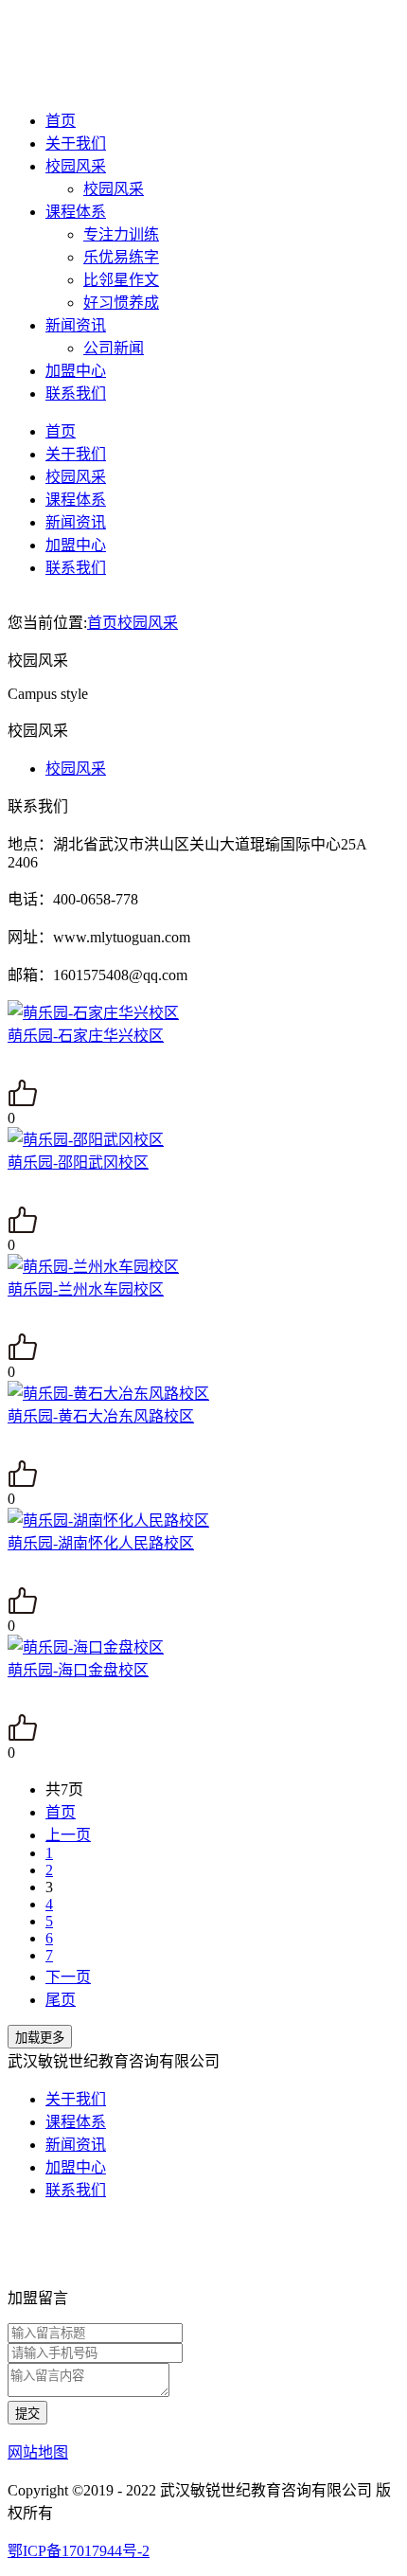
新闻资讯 (76, 325)
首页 (61, 121)
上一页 (68, 1835)
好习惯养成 (121, 303)
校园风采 (76, 166)
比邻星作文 (121, 280)
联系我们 (76, 394)
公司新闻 (114, 348)
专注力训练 (121, 234)
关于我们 (76, 143)
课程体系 (76, 212)
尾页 (61, 2000)
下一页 (68, 1977)
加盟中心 (76, 371)
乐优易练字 (121, 257)
